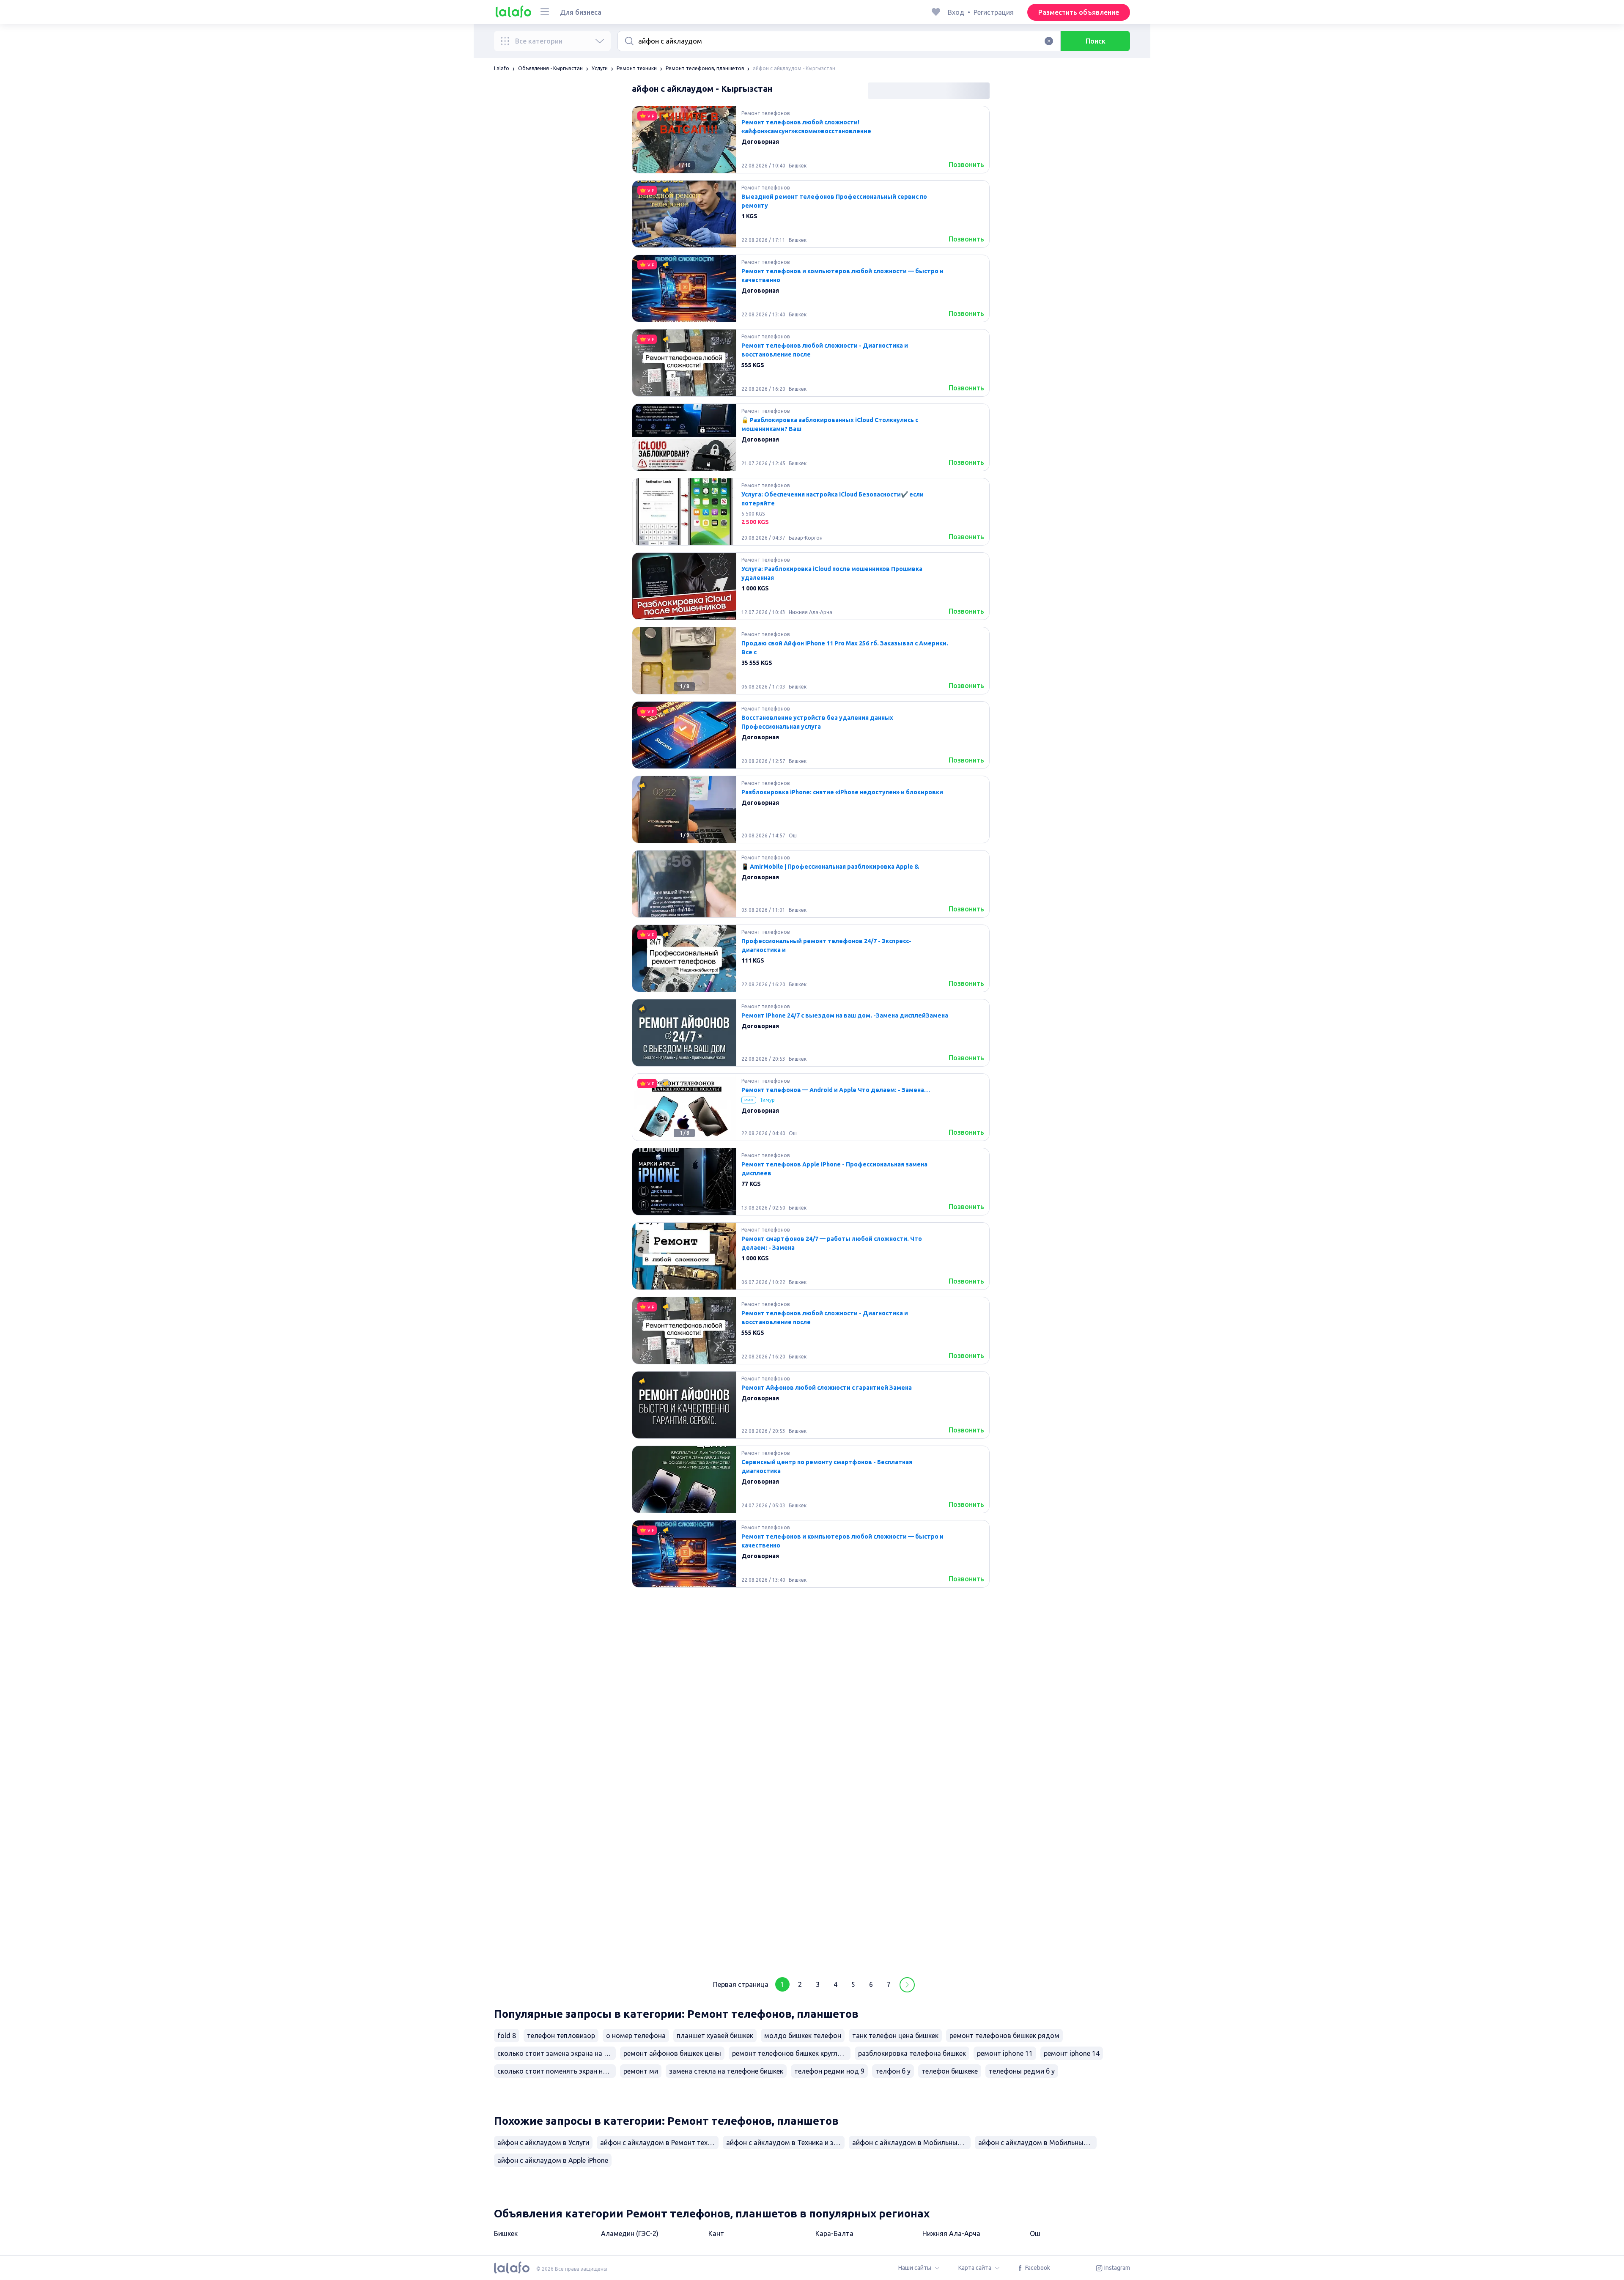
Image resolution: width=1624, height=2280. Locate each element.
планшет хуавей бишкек (715, 2036)
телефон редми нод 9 (829, 2071)
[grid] (811, 1036)
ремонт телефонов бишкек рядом (1004, 2036)
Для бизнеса (581, 12)
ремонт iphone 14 (1072, 2053)
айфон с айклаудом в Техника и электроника (785, 2143)
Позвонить (966, 165)
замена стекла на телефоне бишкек (726, 2071)
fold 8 (507, 2036)
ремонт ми (641, 2071)
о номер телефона (636, 2036)
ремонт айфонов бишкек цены (672, 2053)
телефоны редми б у (1022, 2071)
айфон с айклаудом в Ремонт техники (659, 2143)
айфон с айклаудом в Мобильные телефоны (1037, 2143)
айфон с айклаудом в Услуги (543, 2143)
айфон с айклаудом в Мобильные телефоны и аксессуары (911, 2143)
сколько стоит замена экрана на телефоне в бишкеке (557, 2053)
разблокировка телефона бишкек (912, 2053)
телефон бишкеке (950, 2071)
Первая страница (741, 1984)
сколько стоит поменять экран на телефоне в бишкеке (557, 2071)
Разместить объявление (1079, 12)
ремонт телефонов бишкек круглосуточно (791, 2053)
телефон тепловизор (561, 2036)
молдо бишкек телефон (803, 2036)
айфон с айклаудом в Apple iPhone (553, 2160)
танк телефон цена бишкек (895, 2036)
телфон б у (893, 2071)
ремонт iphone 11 (1005, 2053)
